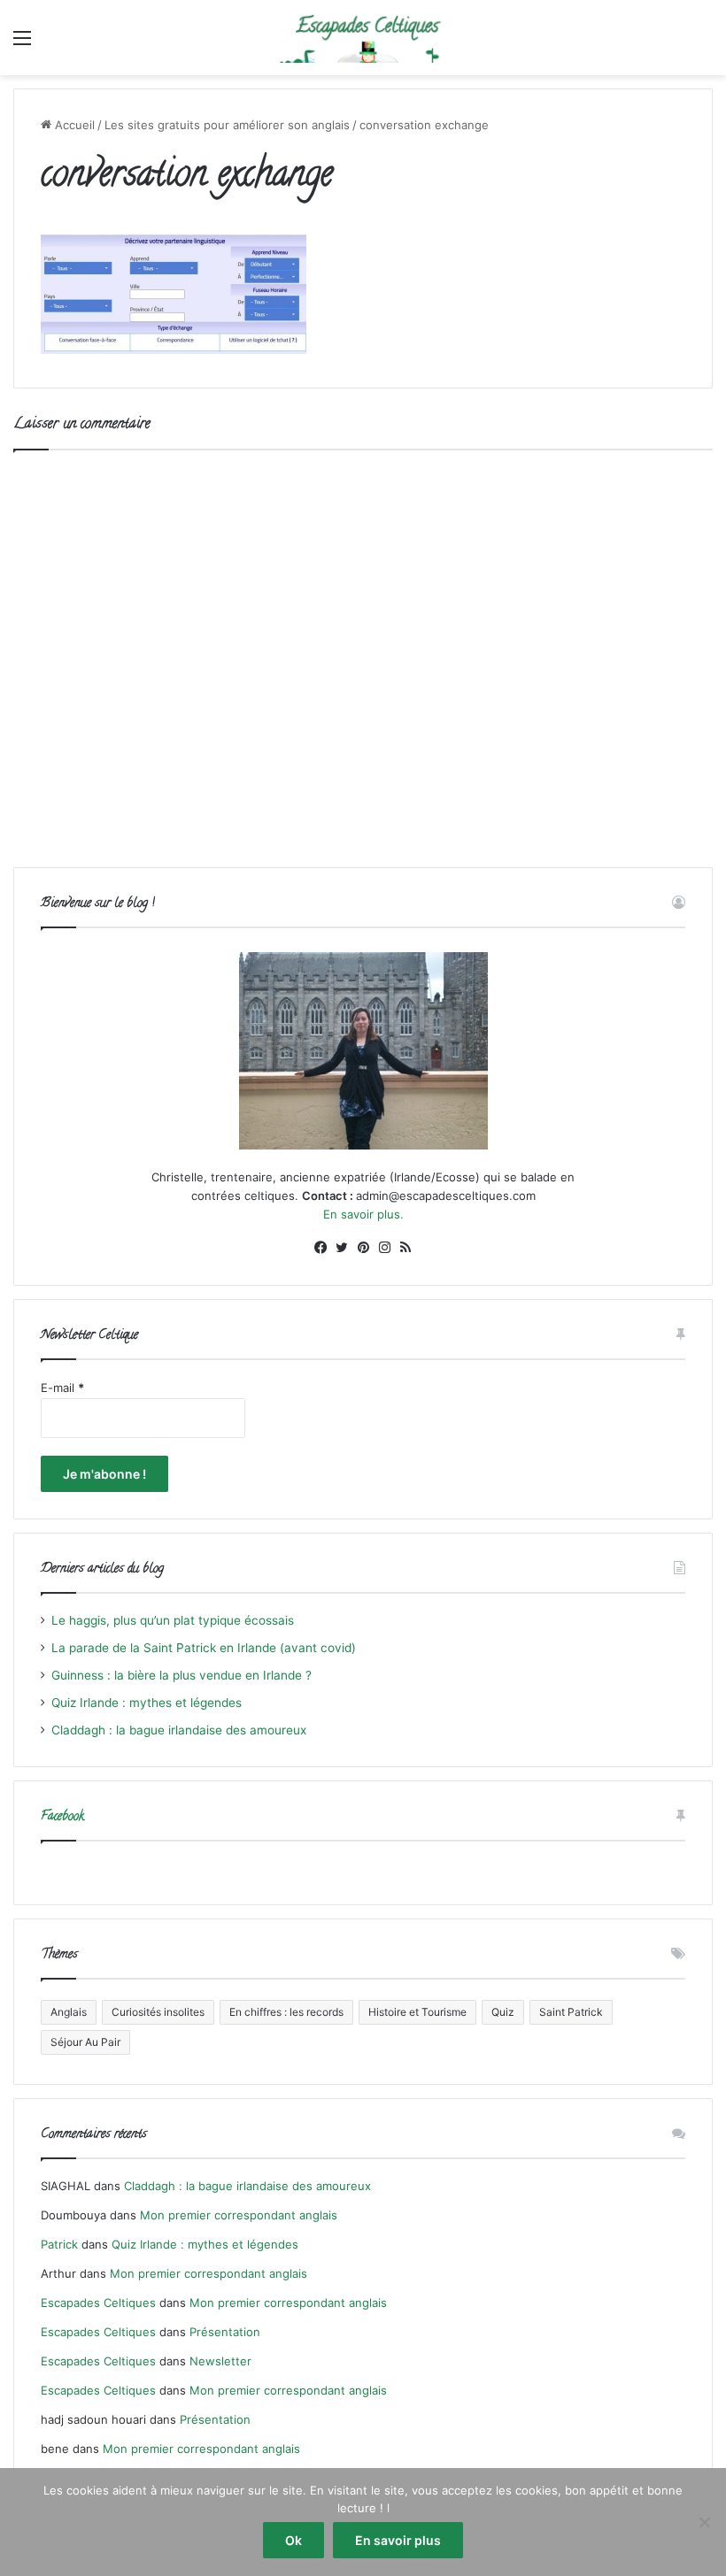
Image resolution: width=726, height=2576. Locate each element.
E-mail (62, 1388)
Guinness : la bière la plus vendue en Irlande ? (181, 1675)
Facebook (62, 1817)
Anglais (69, 2012)
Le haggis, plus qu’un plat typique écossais (173, 1620)
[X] (342, 1248)
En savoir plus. (363, 1214)
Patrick (59, 2244)
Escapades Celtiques (98, 2303)
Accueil (73, 125)
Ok (293, 2540)
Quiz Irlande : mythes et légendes (147, 1703)
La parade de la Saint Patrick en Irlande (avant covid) (204, 1648)
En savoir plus (398, 2540)
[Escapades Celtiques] (363, 38)
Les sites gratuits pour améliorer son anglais (227, 125)
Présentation (225, 2332)
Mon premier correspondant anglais (239, 2215)
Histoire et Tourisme (417, 2012)
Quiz (503, 2012)
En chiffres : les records (286, 2012)
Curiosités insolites (158, 2012)
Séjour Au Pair (85, 2042)
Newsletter (220, 2361)
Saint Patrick (571, 2012)
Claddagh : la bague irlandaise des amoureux (179, 1730)
